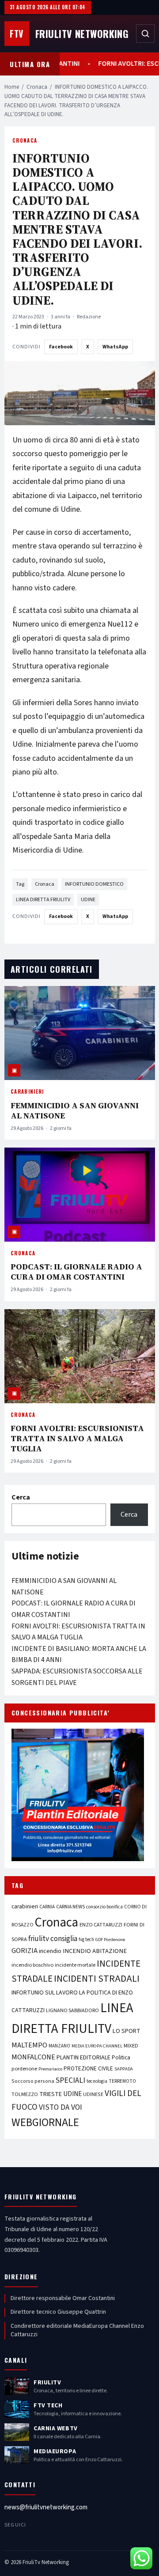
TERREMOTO (122, 2081)
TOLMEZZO (25, 2094)
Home (12, 87)
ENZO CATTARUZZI (101, 1925)
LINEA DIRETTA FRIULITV (43, 900)
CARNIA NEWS (70, 1907)
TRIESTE (51, 2094)
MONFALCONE (33, 2057)
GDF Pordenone (110, 1940)
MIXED (131, 2046)
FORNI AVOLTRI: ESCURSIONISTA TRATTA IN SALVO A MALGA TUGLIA (77, 1438)
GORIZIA (25, 1951)
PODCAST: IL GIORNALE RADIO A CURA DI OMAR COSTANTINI (76, 1272)
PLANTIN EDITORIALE (83, 2058)
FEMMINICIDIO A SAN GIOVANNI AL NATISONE (75, 1110)
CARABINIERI (27, 1092)
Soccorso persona (33, 2081)
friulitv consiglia (53, 1939)
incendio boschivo (32, 1965)
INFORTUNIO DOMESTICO (94, 884)
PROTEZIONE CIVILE (88, 2069)
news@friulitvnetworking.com (46, 2507)
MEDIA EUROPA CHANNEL (97, 2046)
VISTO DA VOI (61, 2107)
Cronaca (37, 87)
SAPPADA (124, 2069)
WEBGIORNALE (45, 2123)
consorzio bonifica (104, 1907)
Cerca (21, 1497)
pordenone (24, 2069)
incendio (50, 1951)
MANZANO (59, 2046)
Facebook (61, 347)
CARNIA (47, 1907)
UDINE (88, 900)
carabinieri (25, 1906)
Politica (121, 2058)
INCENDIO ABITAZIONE (95, 1951)
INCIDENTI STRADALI (97, 1979)
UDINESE (93, 2094)
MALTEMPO (29, 2045)
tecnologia (97, 2081)
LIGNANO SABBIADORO (72, 2011)
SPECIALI (70, 2080)
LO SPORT (127, 2031)
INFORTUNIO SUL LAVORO (45, 1993)
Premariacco (50, 2069)
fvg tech (86, 1940)
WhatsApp (115, 347)
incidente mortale (75, 1965)
